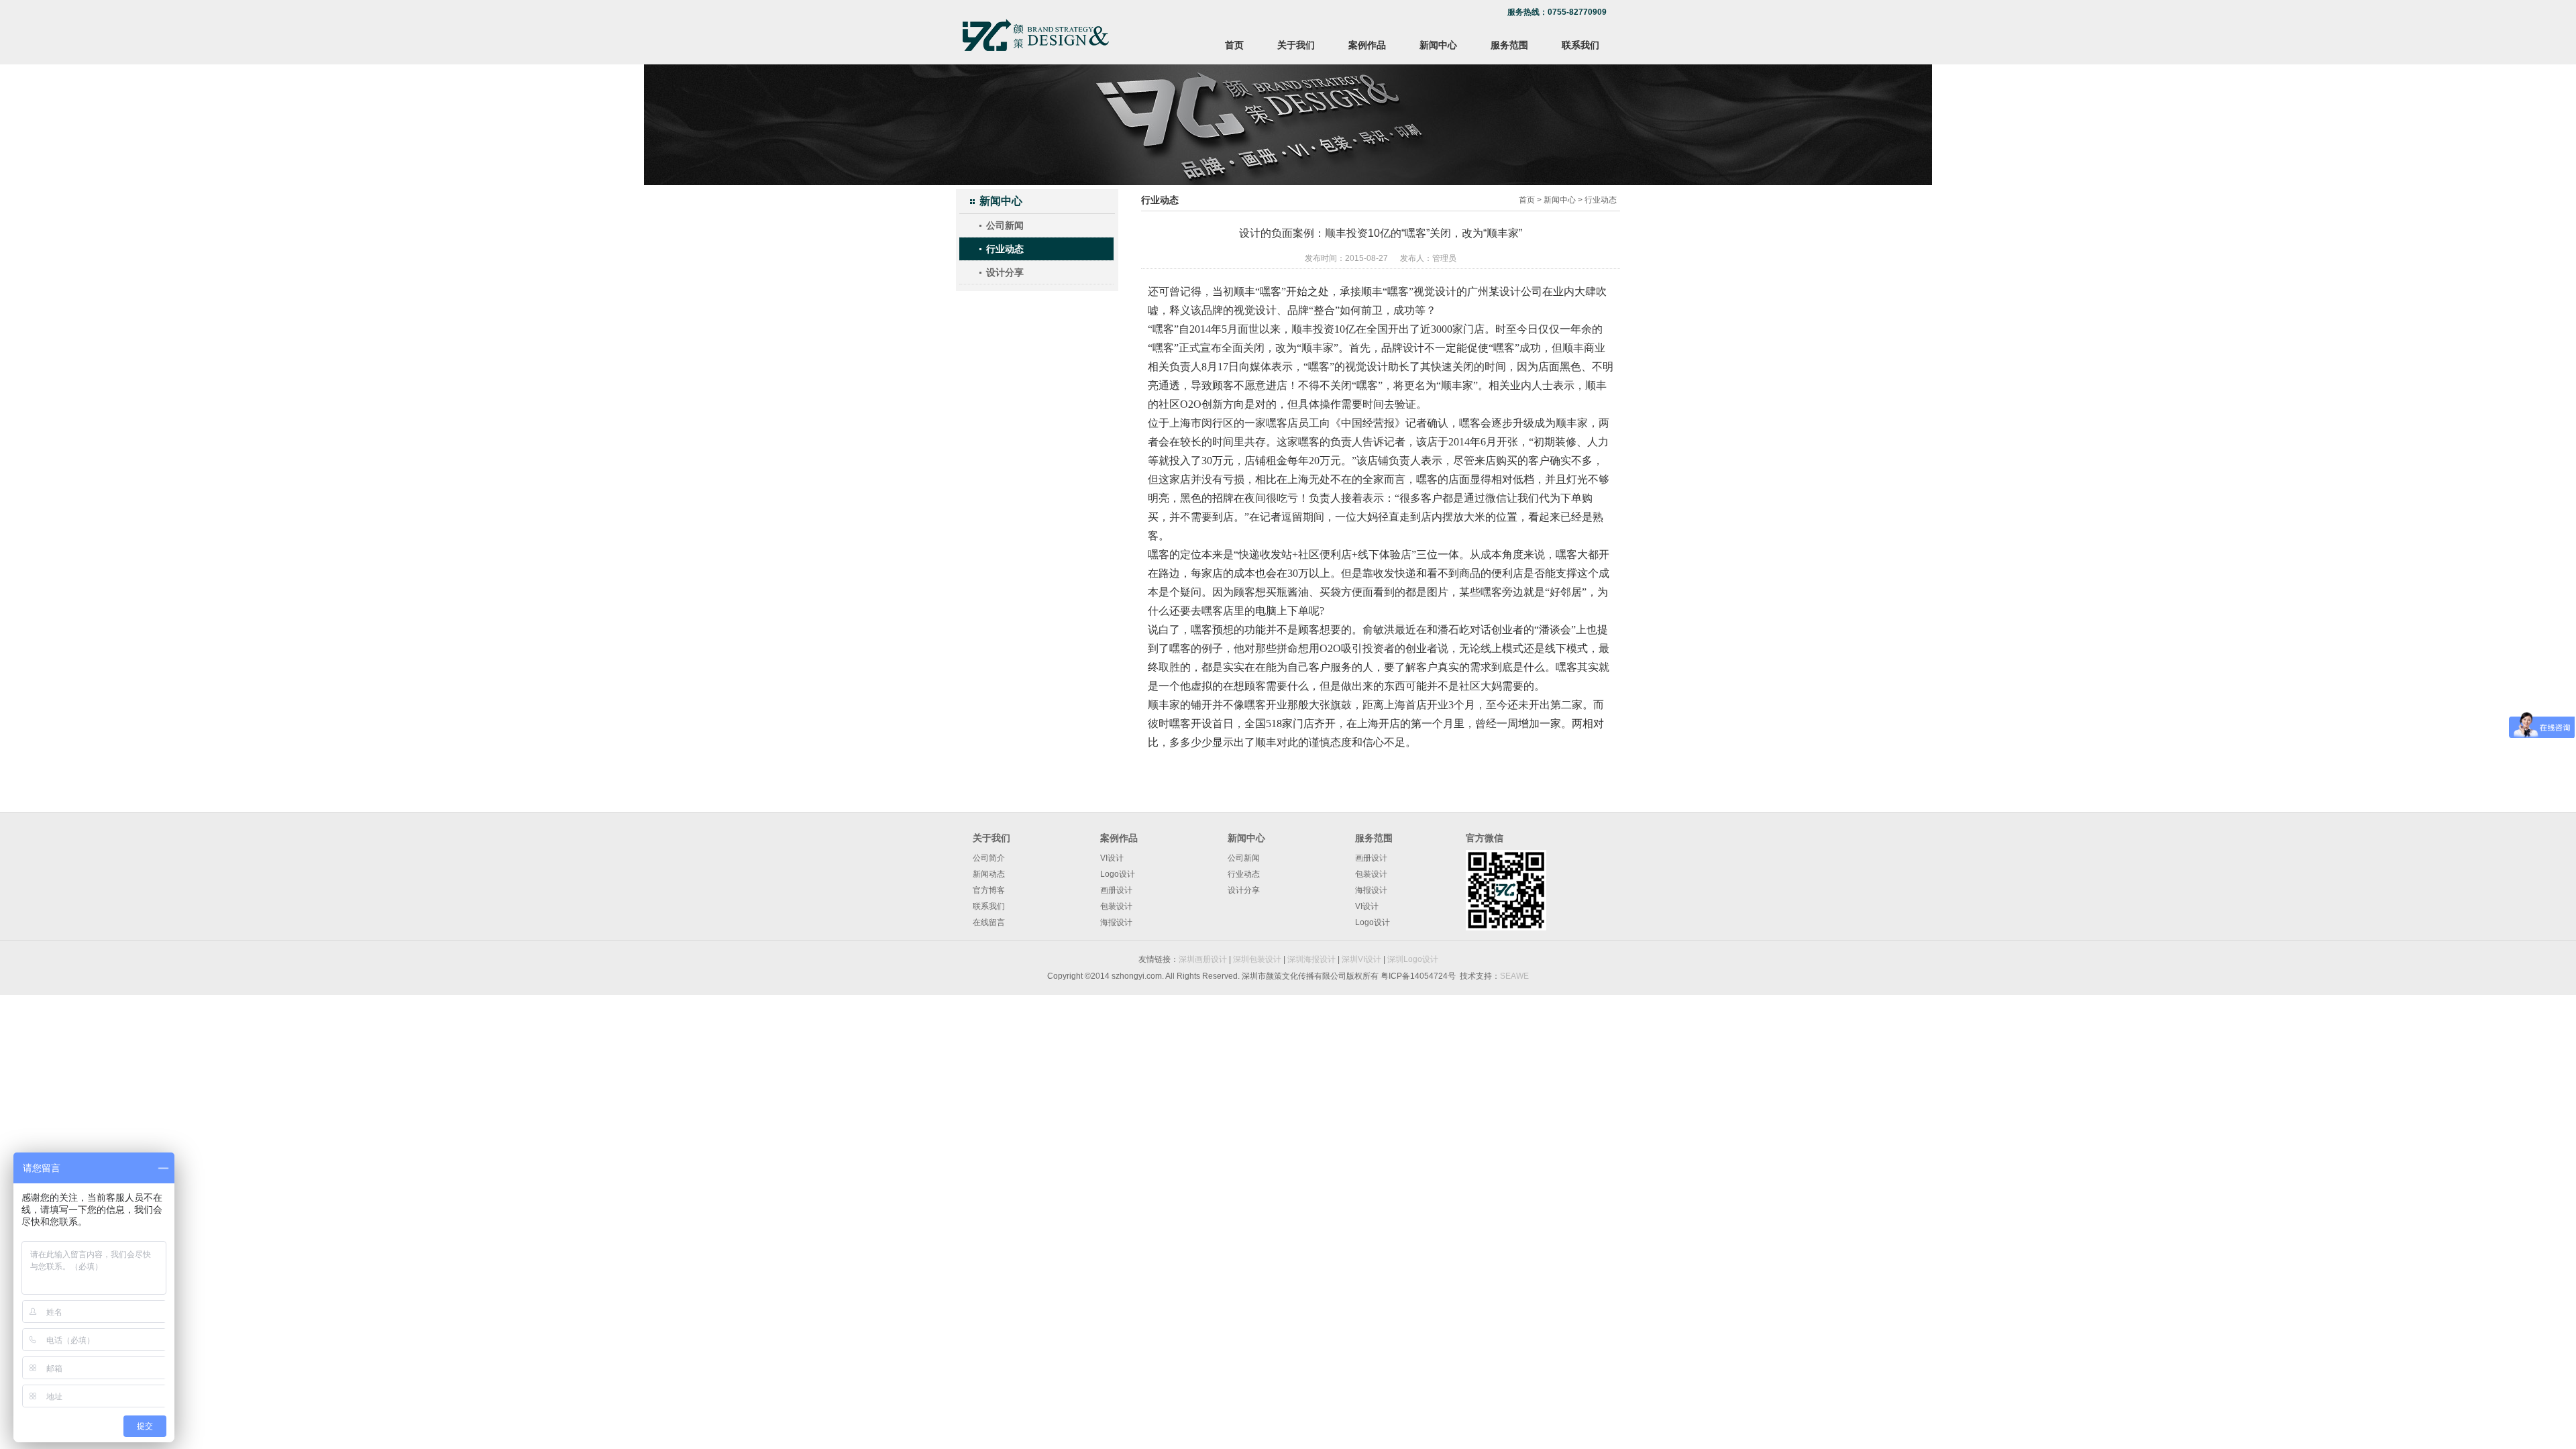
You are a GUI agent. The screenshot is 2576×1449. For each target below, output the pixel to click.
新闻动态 (989, 874)
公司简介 (989, 858)
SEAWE (1514, 976)
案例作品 (1367, 45)
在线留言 (989, 922)
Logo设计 (1118, 874)
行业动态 (1005, 249)
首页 (1234, 45)
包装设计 (1116, 906)
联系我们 (1580, 45)
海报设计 (1116, 922)
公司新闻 (1005, 225)
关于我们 (1296, 45)
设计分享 (1005, 272)
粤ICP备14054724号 (1418, 976)
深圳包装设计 (1257, 959)
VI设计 (1112, 858)
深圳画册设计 (1203, 959)
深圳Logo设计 (1413, 959)
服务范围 (1509, 45)
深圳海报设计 (1311, 959)
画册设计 (1116, 890)
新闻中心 (1438, 45)
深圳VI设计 (1361, 959)
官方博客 (989, 890)
